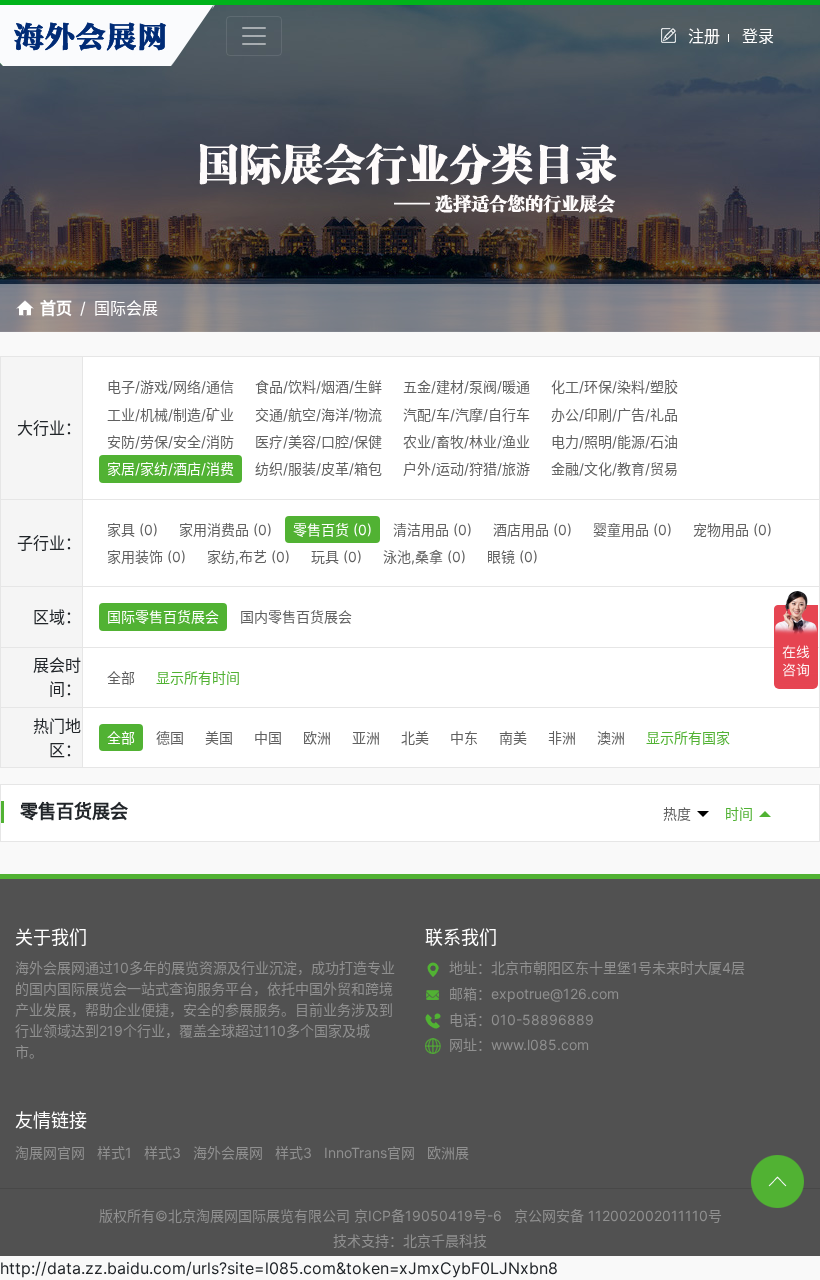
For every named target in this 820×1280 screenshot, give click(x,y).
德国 (170, 737)
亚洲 (366, 737)
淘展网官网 (52, 1152)
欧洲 (317, 737)
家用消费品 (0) (225, 529)
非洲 (562, 737)
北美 (415, 737)
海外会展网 (230, 1152)
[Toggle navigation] (254, 36)
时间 (739, 813)
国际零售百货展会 (163, 616)
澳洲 (611, 737)
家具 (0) (132, 529)
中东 (464, 737)
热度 (677, 813)
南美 (513, 737)
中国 (268, 737)
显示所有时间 (198, 677)
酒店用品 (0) (532, 529)
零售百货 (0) (332, 529)
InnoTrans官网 (371, 1152)
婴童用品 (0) (632, 529)
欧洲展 (448, 1152)
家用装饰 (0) (146, 556)
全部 (121, 677)
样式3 (164, 1152)
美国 (219, 737)
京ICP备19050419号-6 (428, 1215)
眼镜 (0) (512, 556)
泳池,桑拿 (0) (424, 556)
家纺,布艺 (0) (248, 556)
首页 (56, 308)
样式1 (116, 1152)
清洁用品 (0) (432, 529)
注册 (704, 36)
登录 (758, 36)
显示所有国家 (688, 737)
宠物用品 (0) (732, 529)
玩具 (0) (336, 556)
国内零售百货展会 (296, 616)
